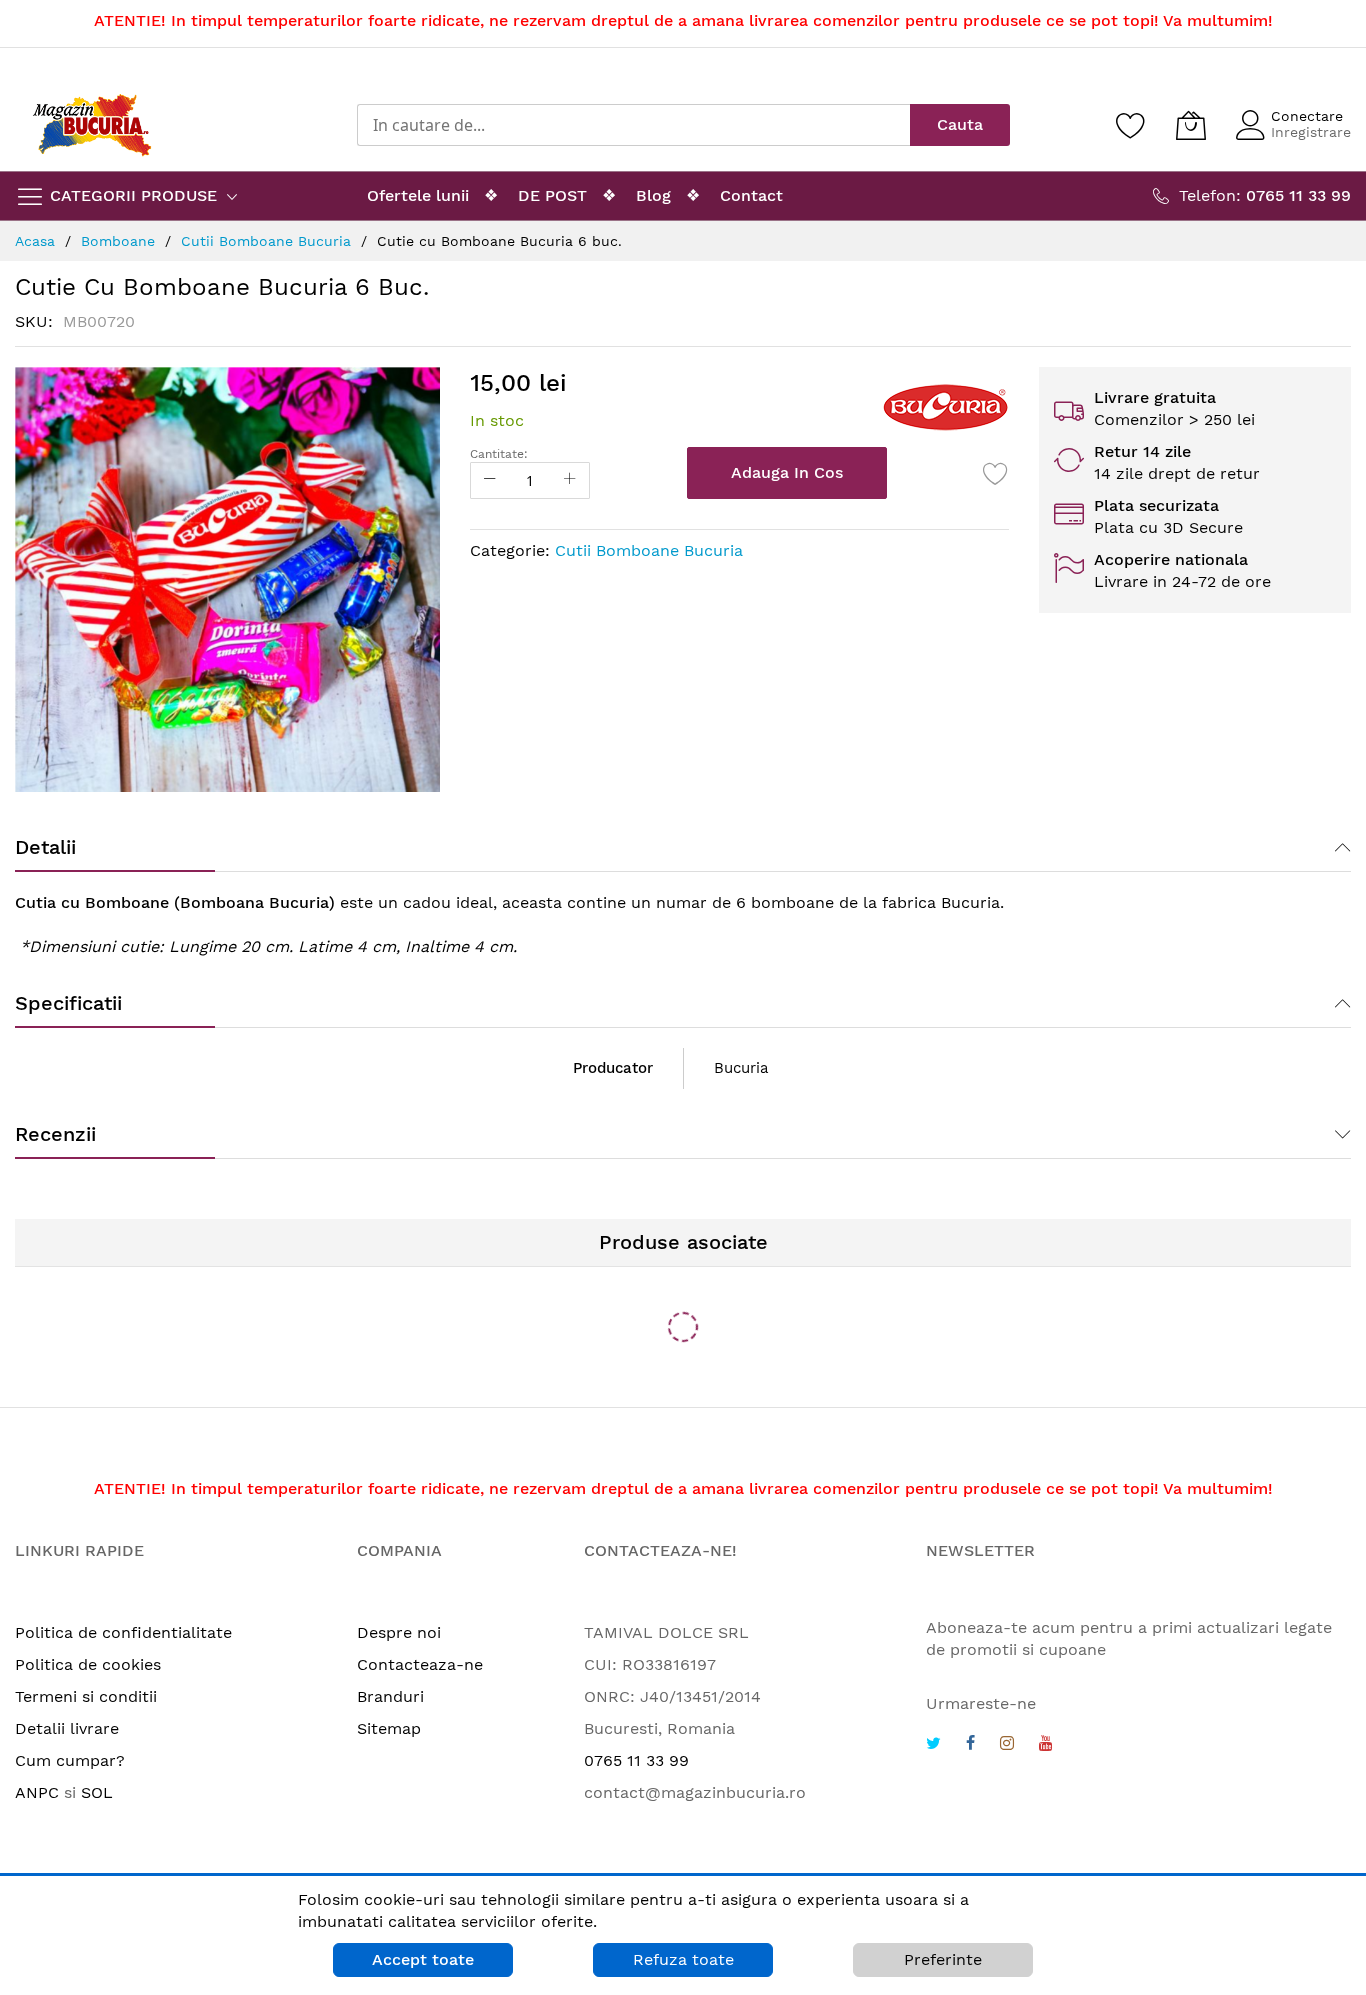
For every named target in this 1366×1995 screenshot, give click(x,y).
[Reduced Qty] (490, 480)
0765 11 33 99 (636, 1760)
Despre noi (399, 1632)
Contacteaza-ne (420, 1664)
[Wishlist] (1131, 125)
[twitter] (933, 1745)
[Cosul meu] (1191, 125)
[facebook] (970, 1745)
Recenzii (55, 1134)
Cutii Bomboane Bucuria (649, 550)
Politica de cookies (88, 1664)
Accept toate (423, 1959)
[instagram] (1007, 1745)
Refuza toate (683, 1959)
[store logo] (92, 125)
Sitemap (389, 1728)
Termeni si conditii (86, 1696)
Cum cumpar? (70, 1760)
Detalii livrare (67, 1728)
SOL (97, 1792)
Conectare (1307, 116)
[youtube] (1046, 1745)
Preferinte (943, 1959)
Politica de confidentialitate (123, 1632)
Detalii (45, 847)
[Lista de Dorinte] (996, 473)
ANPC (37, 1792)
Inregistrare (1311, 132)
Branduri (390, 1696)
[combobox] (633, 125)
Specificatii (68, 1003)
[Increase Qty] (570, 480)
